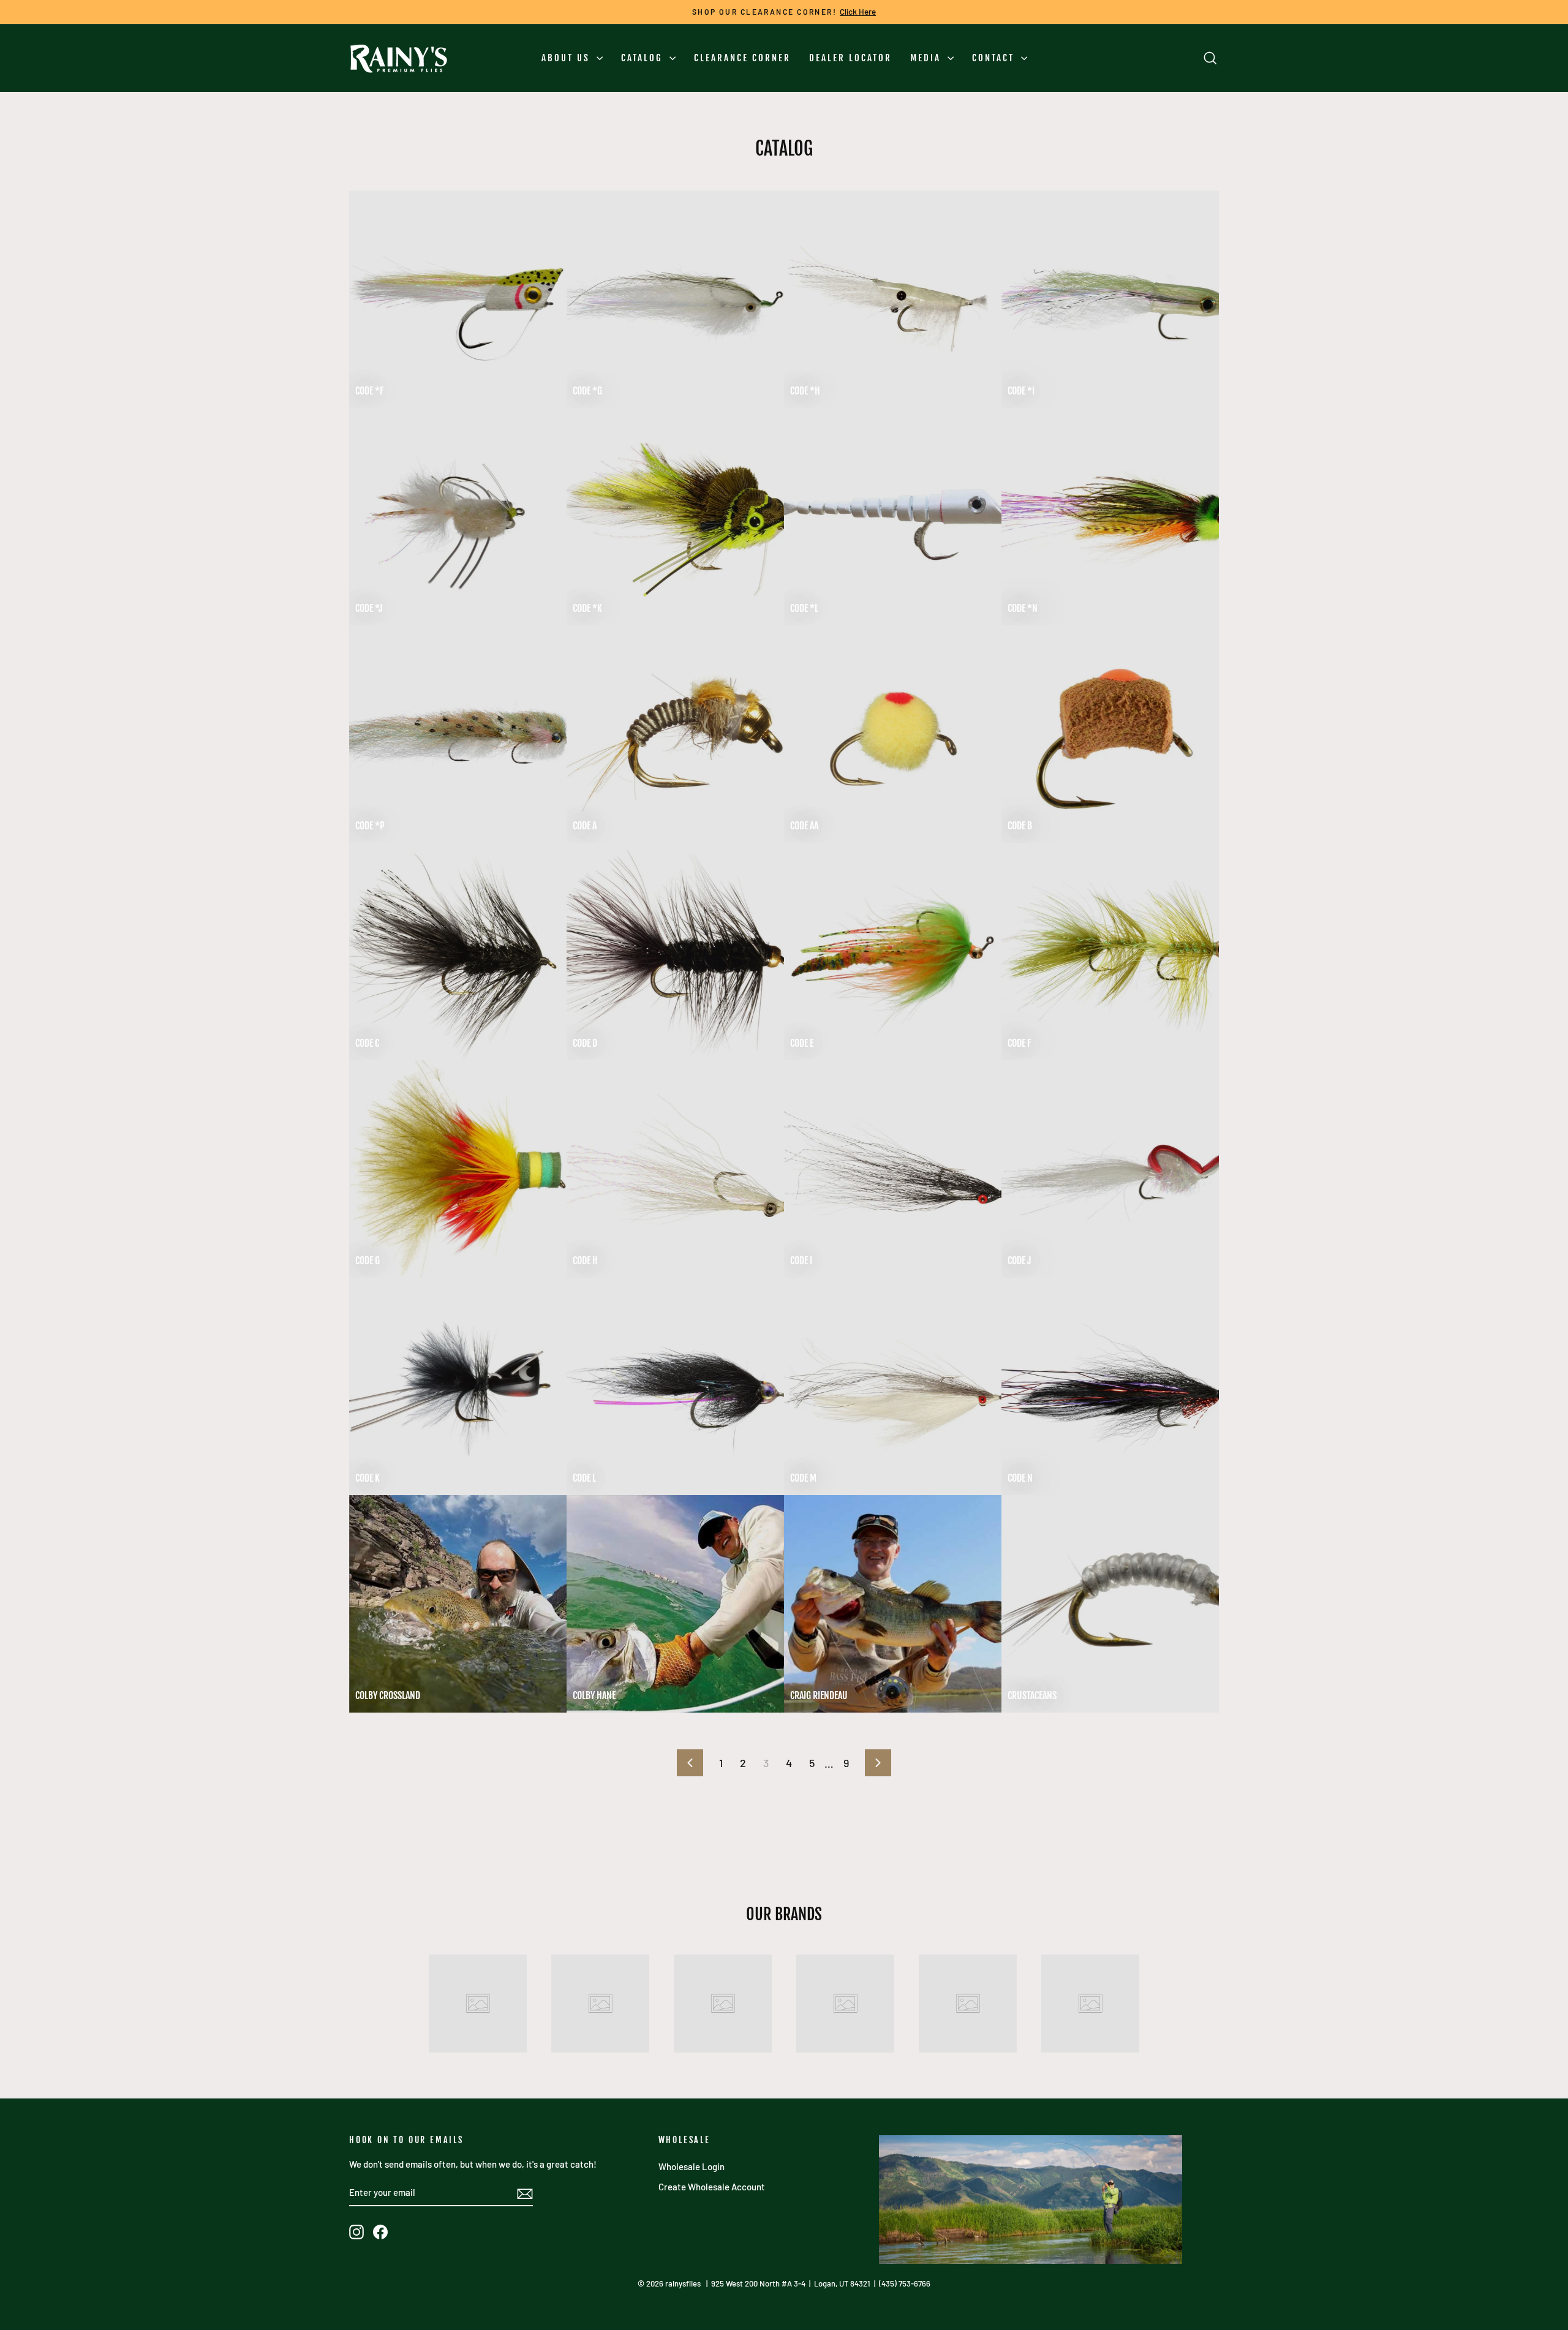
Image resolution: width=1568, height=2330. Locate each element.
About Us (567, 58)
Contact (995, 58)
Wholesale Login (692, 2166)
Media (927, 58)
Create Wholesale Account (712, 2187)
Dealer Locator (850, 58)
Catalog (644, 58)
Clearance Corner (742, 58)
